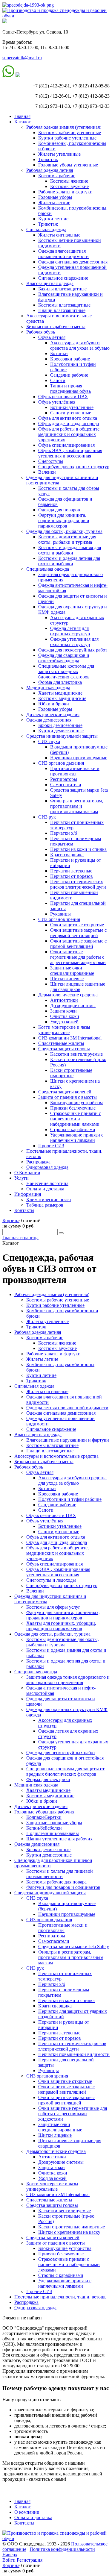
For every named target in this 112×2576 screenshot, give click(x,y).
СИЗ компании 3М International (70, 1038)
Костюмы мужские (69, 186)
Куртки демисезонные (61, 731)
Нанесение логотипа (47, 1183)
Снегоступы (51, 461)
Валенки (47, 472)
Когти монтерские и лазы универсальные (64, 1030)
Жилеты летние (54, 203)
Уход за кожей (64, 1022)
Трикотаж (48, 159)
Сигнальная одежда (46, 229)
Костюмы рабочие (57, 176)
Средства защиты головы (64, 1049)
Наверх (10, 2555)
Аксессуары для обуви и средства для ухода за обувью (80, 345)
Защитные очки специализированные (72, 970)
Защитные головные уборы (54, 1823)
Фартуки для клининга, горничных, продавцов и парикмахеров (64, 520)
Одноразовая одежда (47, 1167)
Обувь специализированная (66, 445)
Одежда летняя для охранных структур (70, 631)
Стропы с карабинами (73, 1129)
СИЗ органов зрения (59, 919)
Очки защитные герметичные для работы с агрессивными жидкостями (78, 957)
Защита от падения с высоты (67, 1097)
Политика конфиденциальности (62, 2549)
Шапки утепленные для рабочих (59, 1839)
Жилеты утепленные (59, 154)
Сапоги (58, 380)
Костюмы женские (69, 181)
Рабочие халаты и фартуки (65, 192)
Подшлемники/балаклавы (53, 1833)
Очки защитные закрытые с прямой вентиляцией (78, 944)
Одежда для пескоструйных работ (73, 650)
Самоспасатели (66, 785)
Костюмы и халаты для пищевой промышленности (60, 1874)
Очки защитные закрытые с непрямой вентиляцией (78, 933)
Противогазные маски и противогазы (75, 771)
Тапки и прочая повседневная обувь (70, 388)
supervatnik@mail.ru (22, 58)
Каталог (23, 122)
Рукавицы (60, 914)
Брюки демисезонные (60, 725)
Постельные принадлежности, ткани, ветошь (60, 2297)
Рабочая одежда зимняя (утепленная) (64, 127)
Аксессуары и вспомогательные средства (56, 1456)
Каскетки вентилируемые (76, 1054)
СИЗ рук (47, 817)
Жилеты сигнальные (59, 235)
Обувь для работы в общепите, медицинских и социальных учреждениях (69, 434)
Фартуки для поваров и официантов (63, 1887)
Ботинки (59, 353)
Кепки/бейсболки (44, 1828)
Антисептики (64, 1000)
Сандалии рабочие (69, 375)
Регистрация (30, 2560)
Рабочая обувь (41, 332)
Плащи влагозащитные (62, 310)
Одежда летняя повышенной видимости (67, 1408)
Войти (10, 2560)
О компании (27, 2512)
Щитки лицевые (67, 979)
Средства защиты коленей (65, 1092)
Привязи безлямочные (73, 1108)
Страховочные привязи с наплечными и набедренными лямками (76, 1119)
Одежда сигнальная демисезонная (73, 262)
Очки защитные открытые (77, 925)
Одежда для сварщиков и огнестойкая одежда (64, 658)
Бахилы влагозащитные (62, 289)
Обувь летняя (52, 337)
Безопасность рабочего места (56, 326)
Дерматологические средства (68, 995)
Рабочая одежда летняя (50, 170)
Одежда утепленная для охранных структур (74, 642)
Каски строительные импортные (71, 1073)
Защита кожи (63, 1011)
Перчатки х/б (64, 833)
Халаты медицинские (60, 693)
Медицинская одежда (48, 688)
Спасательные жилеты (61, 1043)
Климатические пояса (49, 1200)
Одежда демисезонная (49, 720)
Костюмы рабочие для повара (56, 1882)
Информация (28, 1194)
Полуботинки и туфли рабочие (70, 1499)
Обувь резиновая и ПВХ (63, 397)
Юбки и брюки (54, 704)
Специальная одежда (48, 569)
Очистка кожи (65, 1016)
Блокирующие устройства (77, 1103)
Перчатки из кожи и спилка (78, 849)
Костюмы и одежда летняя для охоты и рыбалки (69, 561)
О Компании (27, 1173)
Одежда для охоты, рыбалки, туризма (64, 531)
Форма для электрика (60, 682)
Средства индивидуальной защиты (62, 736)
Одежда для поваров (59, 510)
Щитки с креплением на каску (69, 2232)
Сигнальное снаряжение (63, 278)
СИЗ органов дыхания (61, 763)
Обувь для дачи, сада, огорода (69, 423)
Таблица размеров (45, 1205)
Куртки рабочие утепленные (67, 138)
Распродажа (38, 1162)
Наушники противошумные (79, 758)
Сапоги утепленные (71, 413)
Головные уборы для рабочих (44, 1812)
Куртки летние (53, 219)
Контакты (24, 1210)
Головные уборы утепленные (68, 165)
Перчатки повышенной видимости (74, 2054)
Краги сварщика (67, 855)
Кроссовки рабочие (70, 359)
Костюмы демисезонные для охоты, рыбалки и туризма (67, 539)
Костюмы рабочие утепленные (70, 132)
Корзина (11, 1220)
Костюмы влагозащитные (64, 305)
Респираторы (64, 779)
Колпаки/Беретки (44, 1817)
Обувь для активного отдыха (68, 418)
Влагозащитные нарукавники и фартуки (68, 1440)
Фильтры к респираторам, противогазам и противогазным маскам (77, 806)
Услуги (22, 1178)
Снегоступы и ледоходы (51, 1580)
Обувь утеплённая (57, 402)
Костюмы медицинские (62, 698)
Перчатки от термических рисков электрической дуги (78, 884)
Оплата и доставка (45, 1189)
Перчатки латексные (71, 871)
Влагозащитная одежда (50, 283)
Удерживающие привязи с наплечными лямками (77, 1138)
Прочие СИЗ (51, 1146)
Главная (22, 116)
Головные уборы (55, 197)
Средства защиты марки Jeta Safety (74, 1947)
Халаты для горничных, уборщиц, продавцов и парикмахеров (61, 1626)
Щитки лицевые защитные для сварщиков (78, 987)
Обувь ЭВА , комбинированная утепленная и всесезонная (70, 453)
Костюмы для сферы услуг (53, 1607)
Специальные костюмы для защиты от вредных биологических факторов (66, 671)
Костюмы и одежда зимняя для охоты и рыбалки (70, 550)
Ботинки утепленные (72, 407)
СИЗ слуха (49, 741)
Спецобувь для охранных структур (74, 467)
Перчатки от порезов (72, 876)
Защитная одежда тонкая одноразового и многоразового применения (68, 1680)
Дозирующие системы (73, 1006)
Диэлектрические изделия (53, 715)
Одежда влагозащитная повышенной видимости (63, 254)
